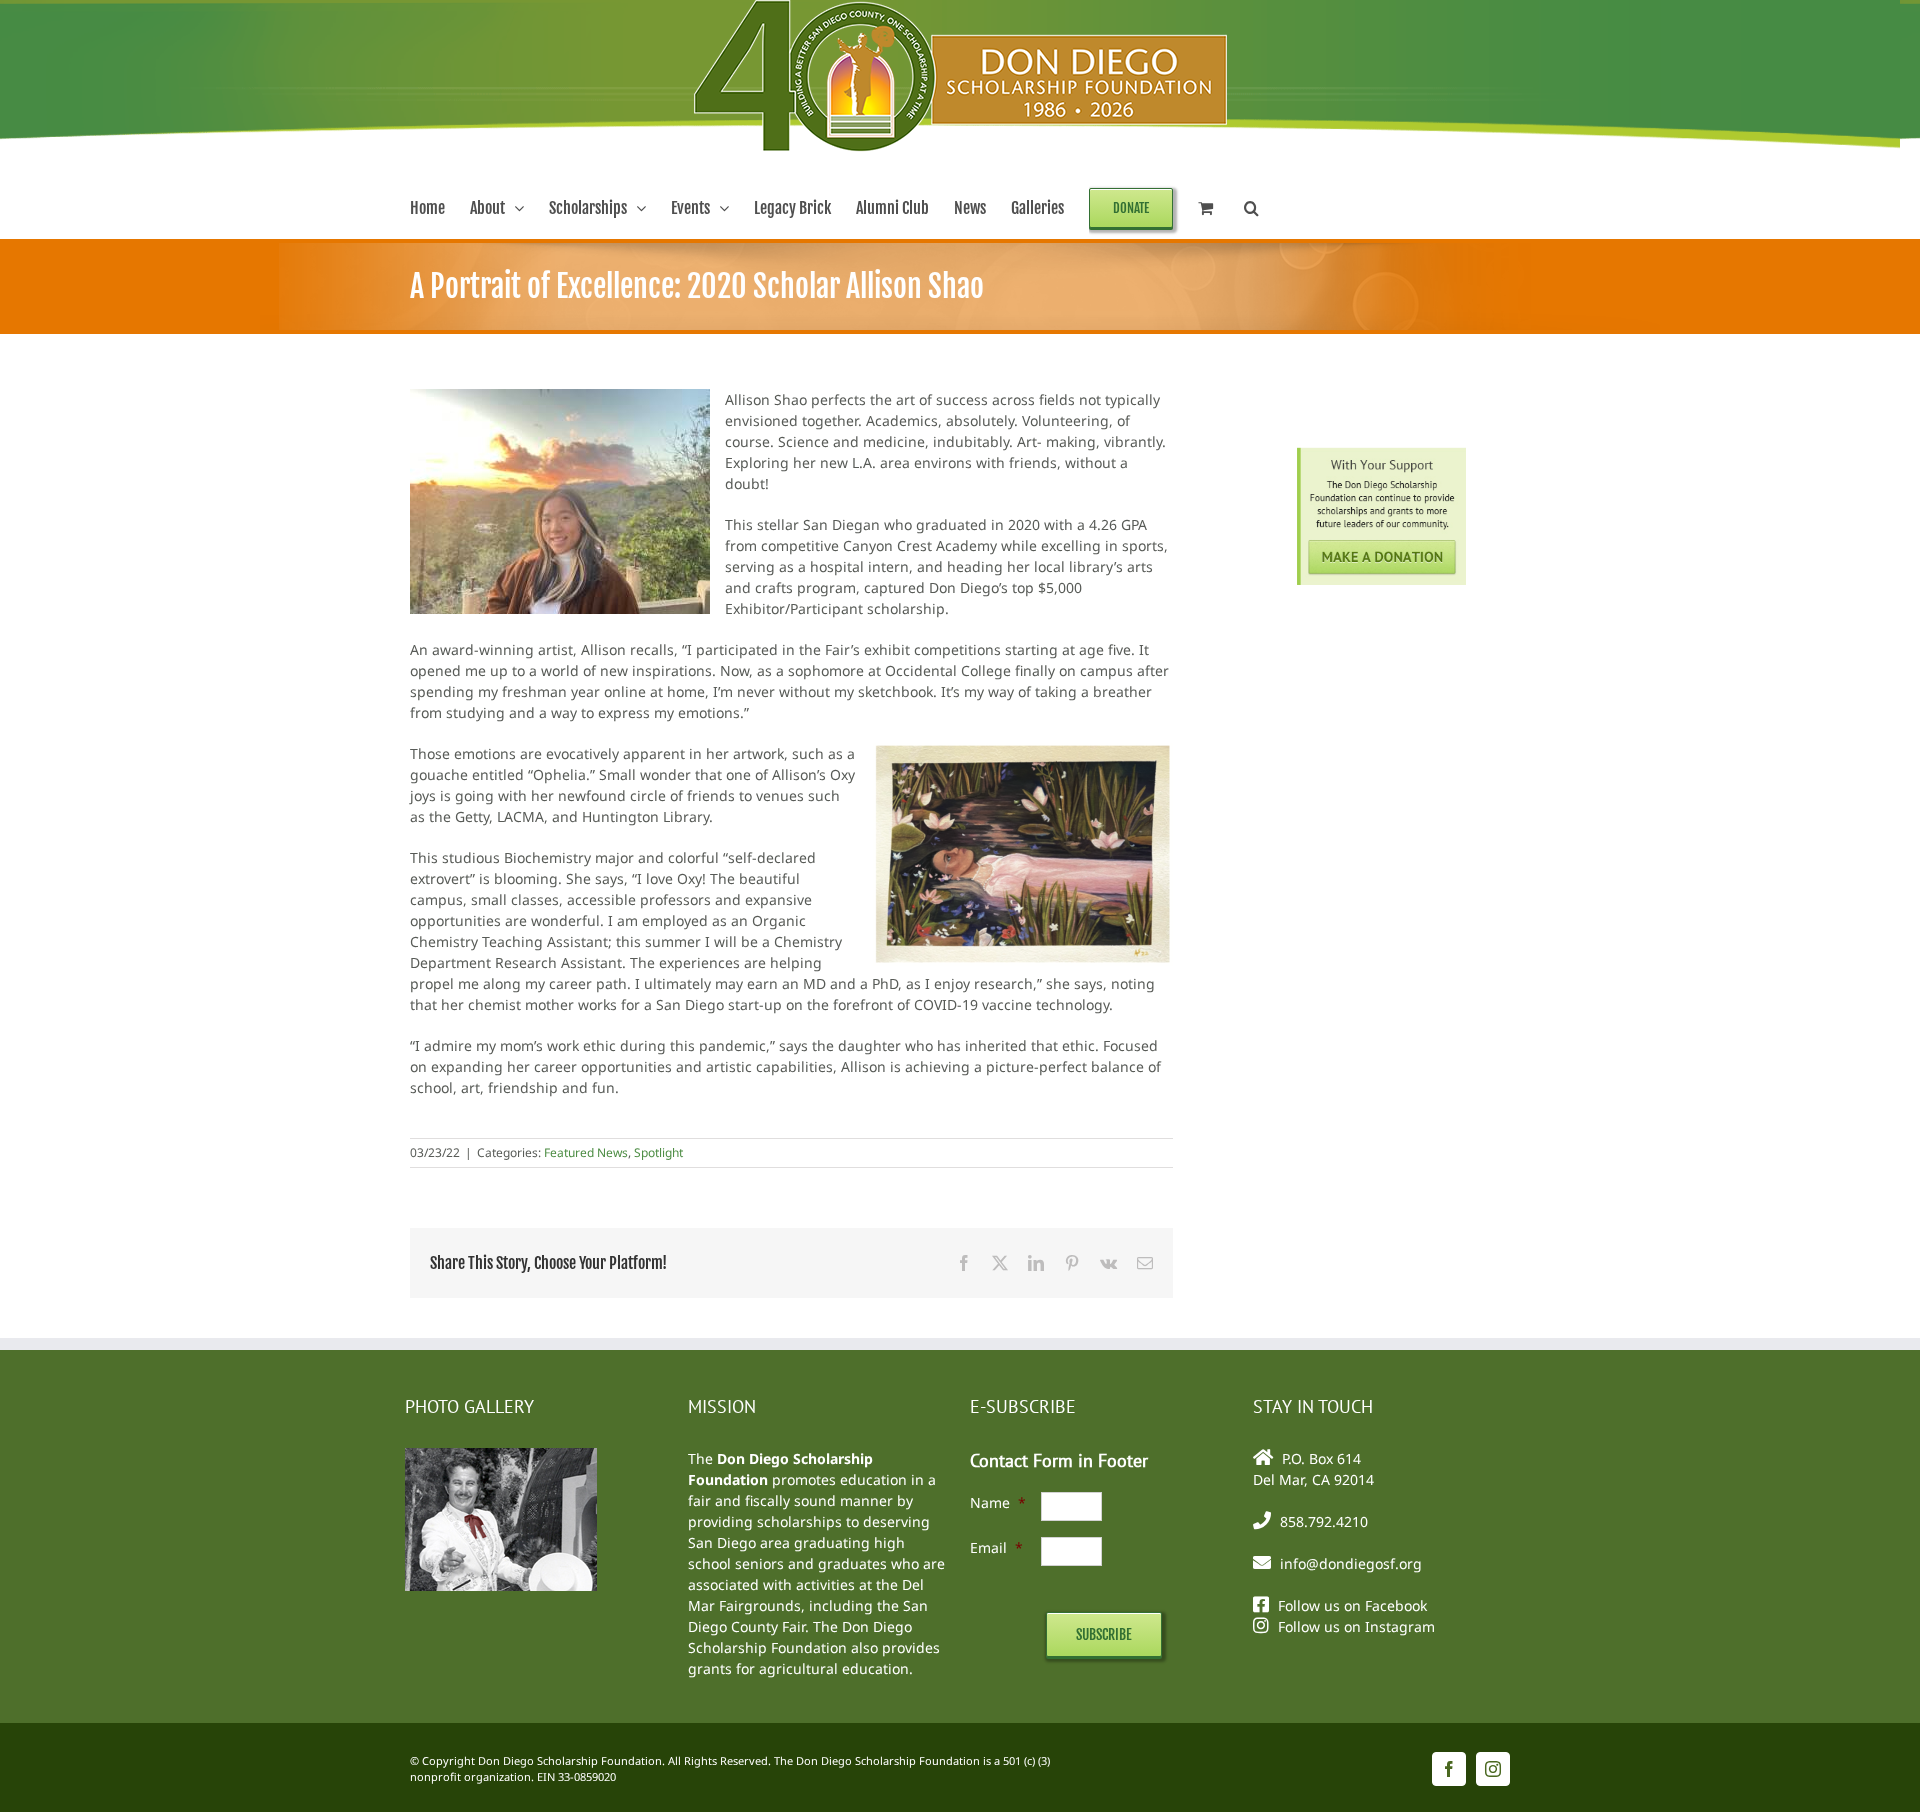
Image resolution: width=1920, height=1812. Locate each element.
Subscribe (1104, 1634)
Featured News (586, 1152)
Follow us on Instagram (1356, 1626)
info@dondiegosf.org (1351, 1563)
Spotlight (658, 1152)
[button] (1251, 208)
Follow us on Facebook (1352, 1605)
